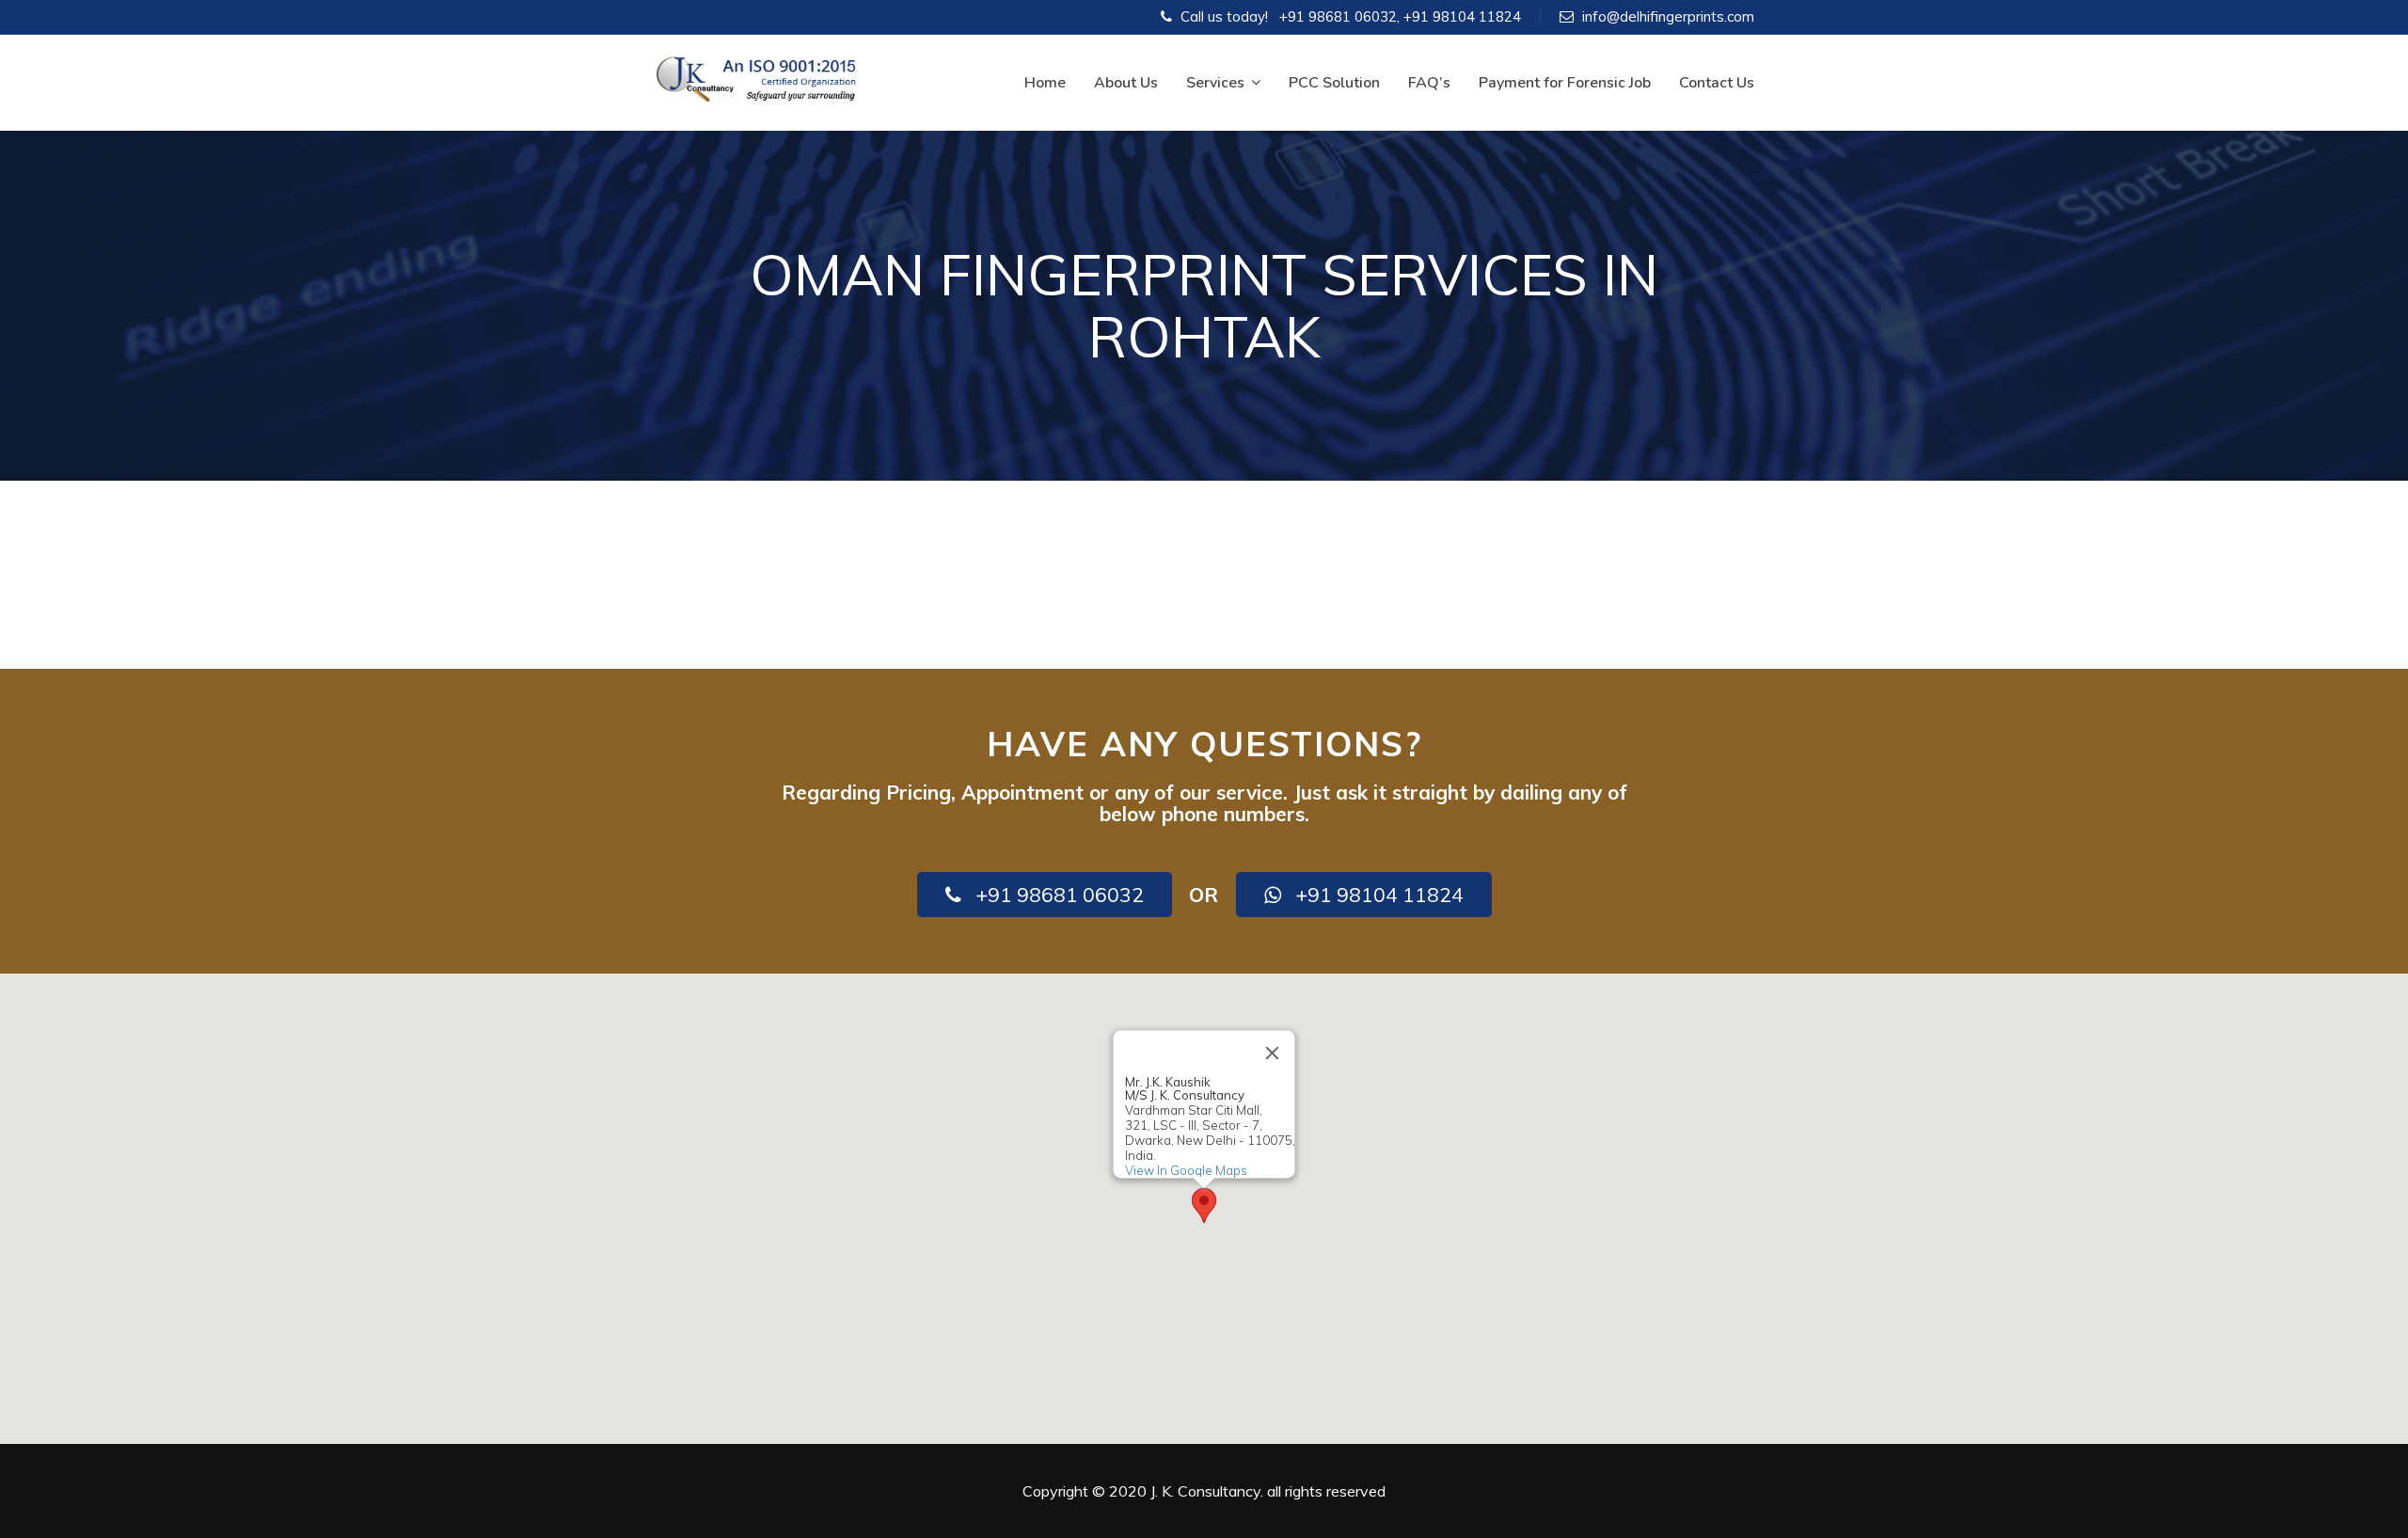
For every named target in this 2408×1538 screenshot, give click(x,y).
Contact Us (1717, 83)
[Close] (1273, 1053)
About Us (1126, 83)
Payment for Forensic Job (1565, 83)
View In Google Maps (1186, 1170)
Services (1215, 83)
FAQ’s (1429, 83)
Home (1045, 83)
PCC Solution (1334, 83)
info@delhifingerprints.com (1668, 16)
